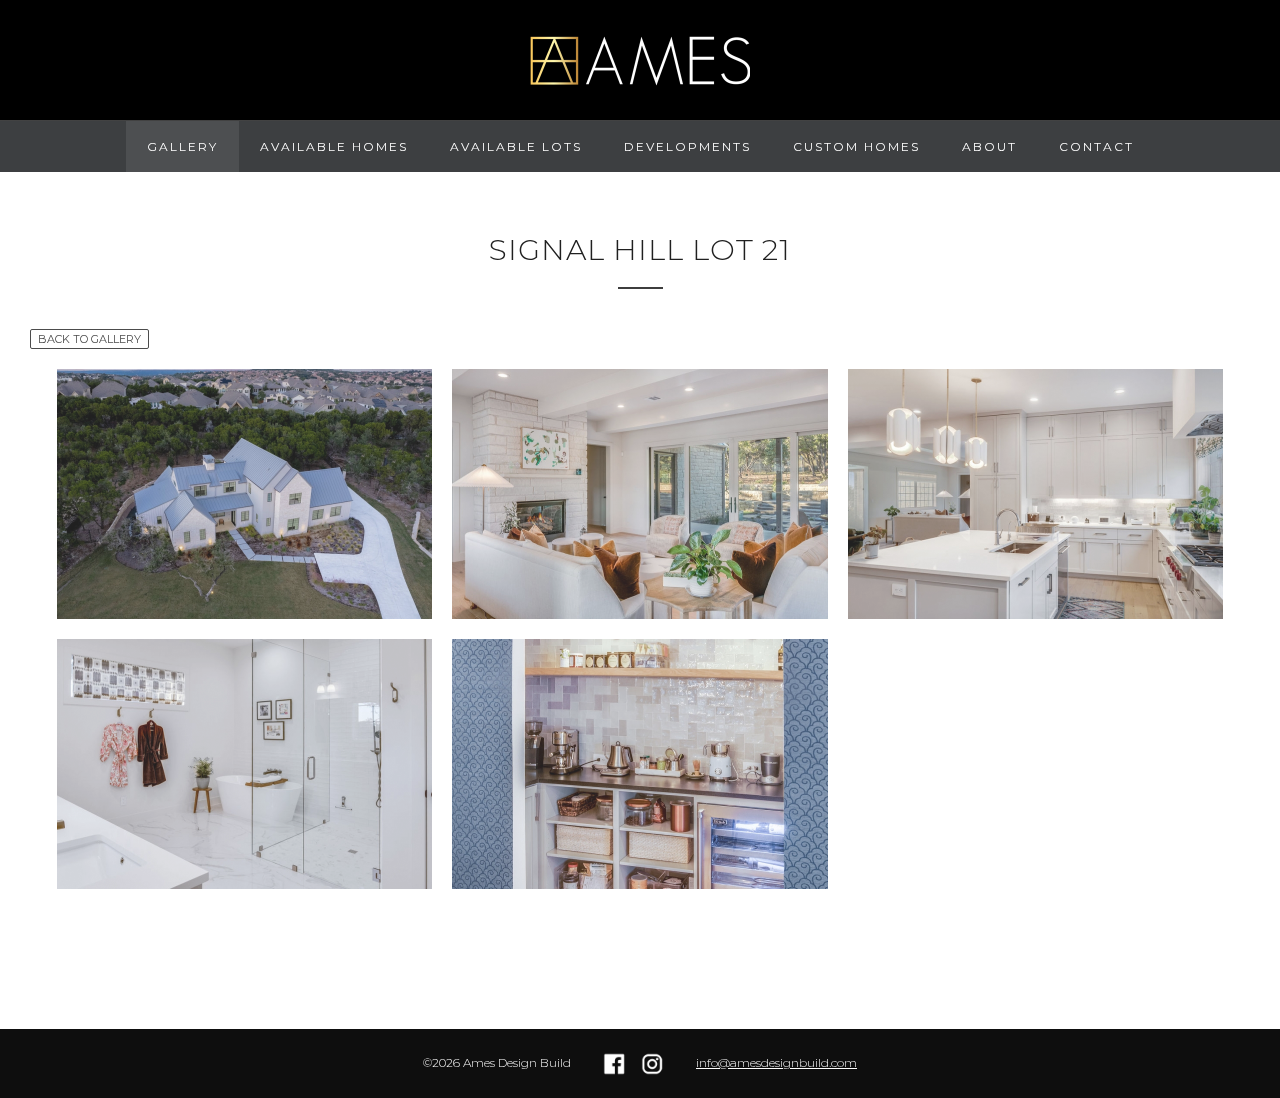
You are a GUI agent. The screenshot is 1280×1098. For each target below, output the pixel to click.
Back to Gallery (89, 339)
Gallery (182, 146)
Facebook (615, 1064)
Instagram (653, 1064)
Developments (687, 146)
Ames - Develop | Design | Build (640, 60)
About (989, 146)
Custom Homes (856, 146)
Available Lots (516, 146)
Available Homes (334, 146)
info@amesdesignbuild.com (776, 1062)
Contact (1096, 146)
